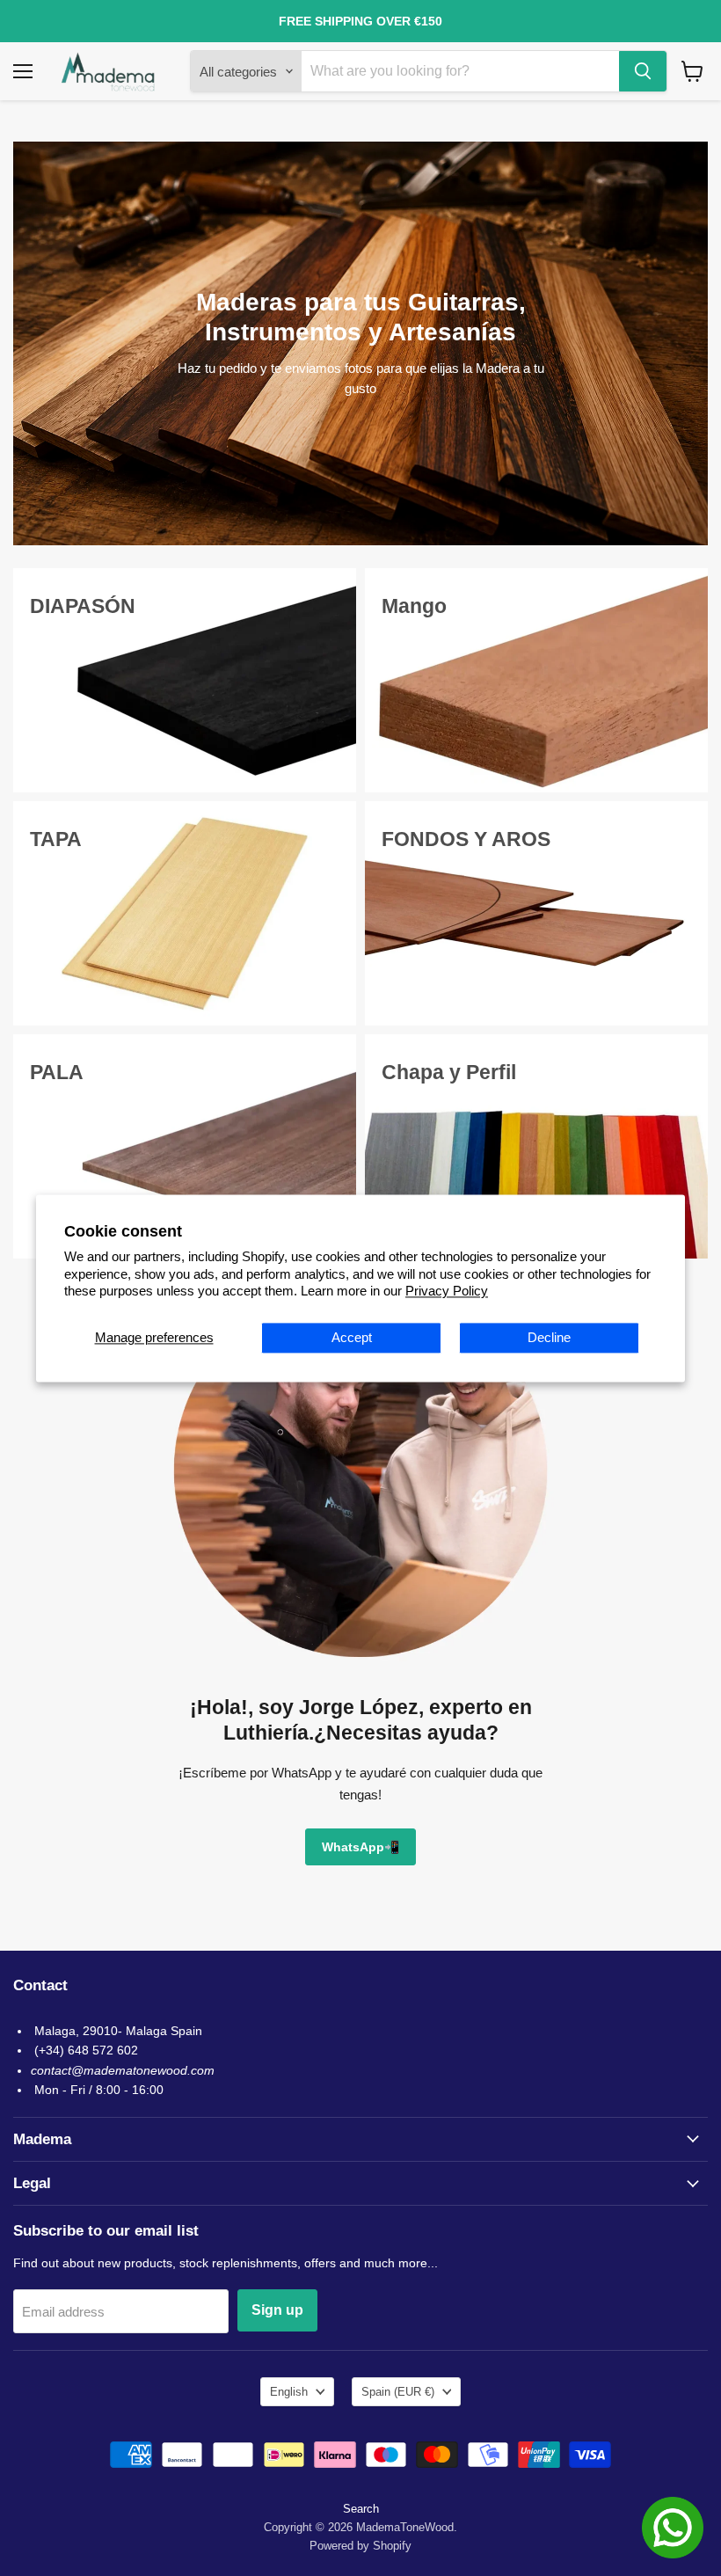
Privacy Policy (447, 1292)
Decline (549, 1337)
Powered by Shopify (360, 2546)
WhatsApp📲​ (360, 1847)
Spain (398, 2392)
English (289, 2392)
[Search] (643, 71)
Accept (352, 1337)
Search (361, 2509)
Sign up (277, 2310)
